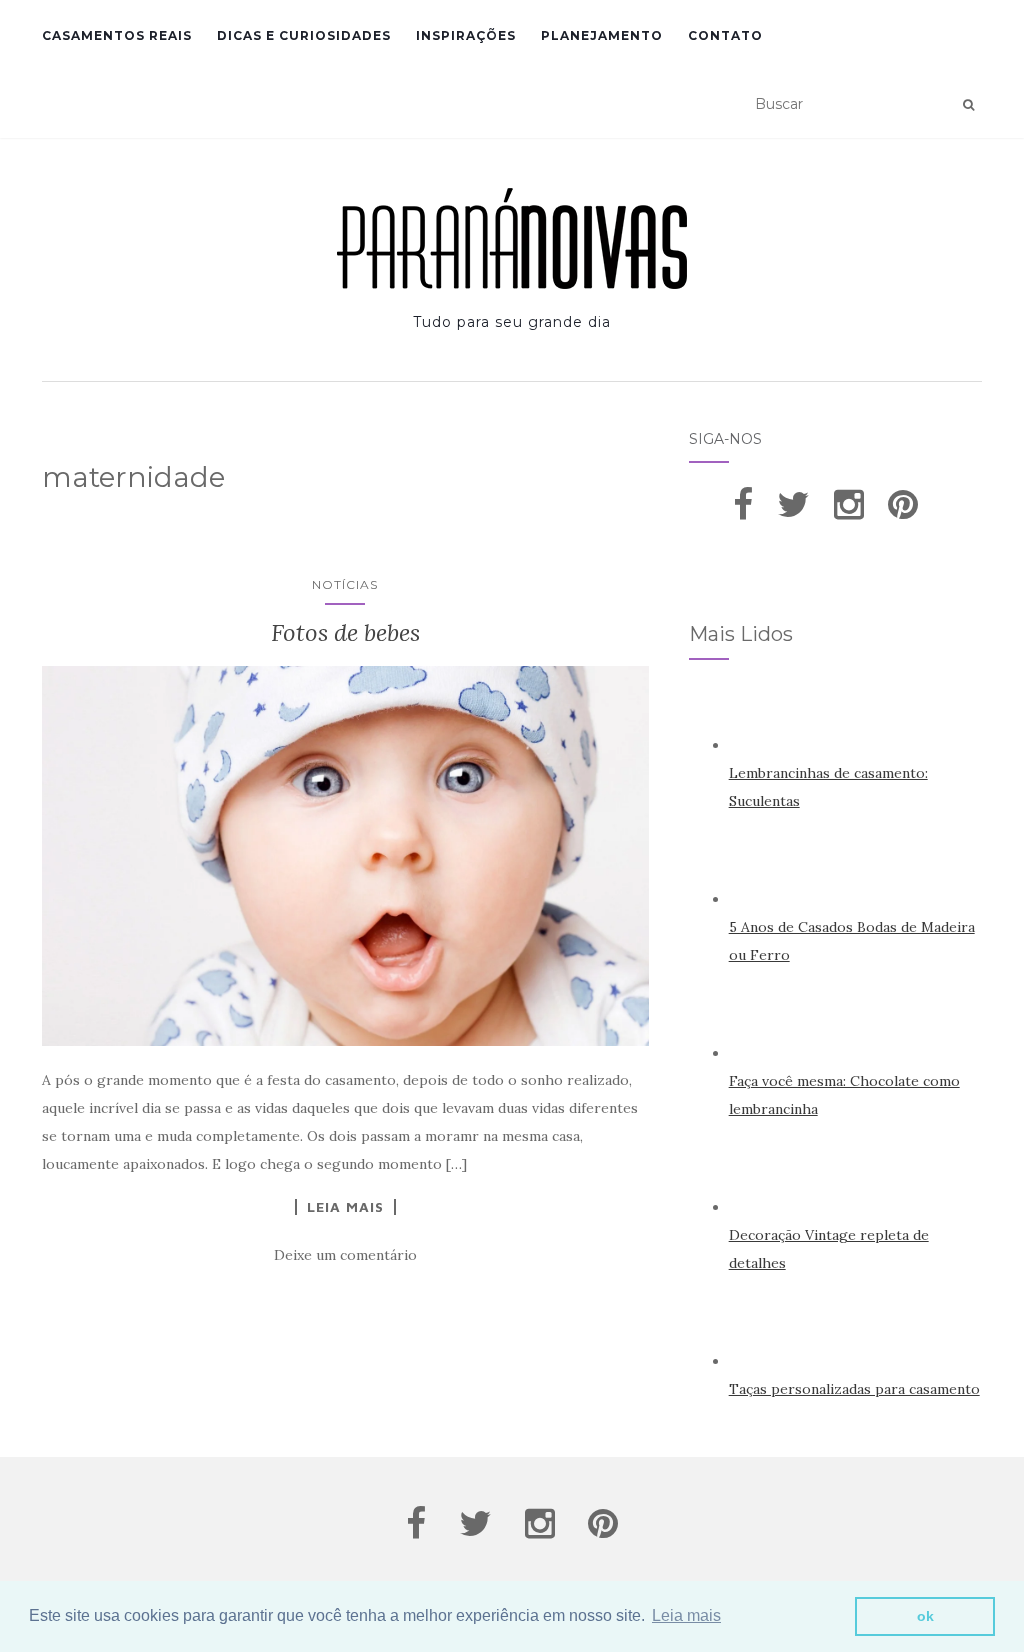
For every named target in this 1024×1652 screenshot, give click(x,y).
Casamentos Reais (117, 35)
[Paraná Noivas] (512, 238)
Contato (725, 35)
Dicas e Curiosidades (304, 35)
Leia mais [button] (686, 1615)
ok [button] (925, 1616)
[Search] (968, 105)
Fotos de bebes (345, 632)
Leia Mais (345, 1207)
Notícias (345, 584)
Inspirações (466, 35)
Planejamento (602, 35)
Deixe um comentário (345, 1255)
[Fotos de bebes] (345, 855)
